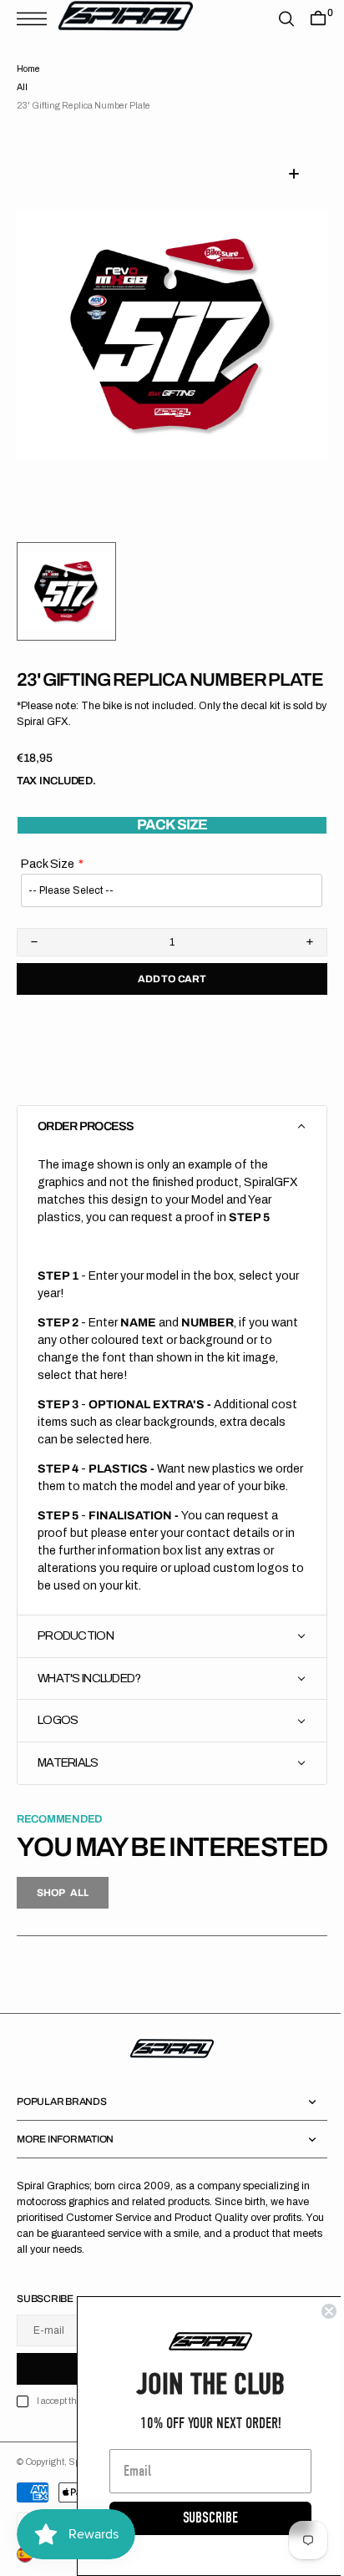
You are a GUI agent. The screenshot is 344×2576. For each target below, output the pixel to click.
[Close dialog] (316, 2311)
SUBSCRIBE (198, 2518)
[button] (36, 19)
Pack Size (48, 886)
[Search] (274, 19)
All (22, 87)
